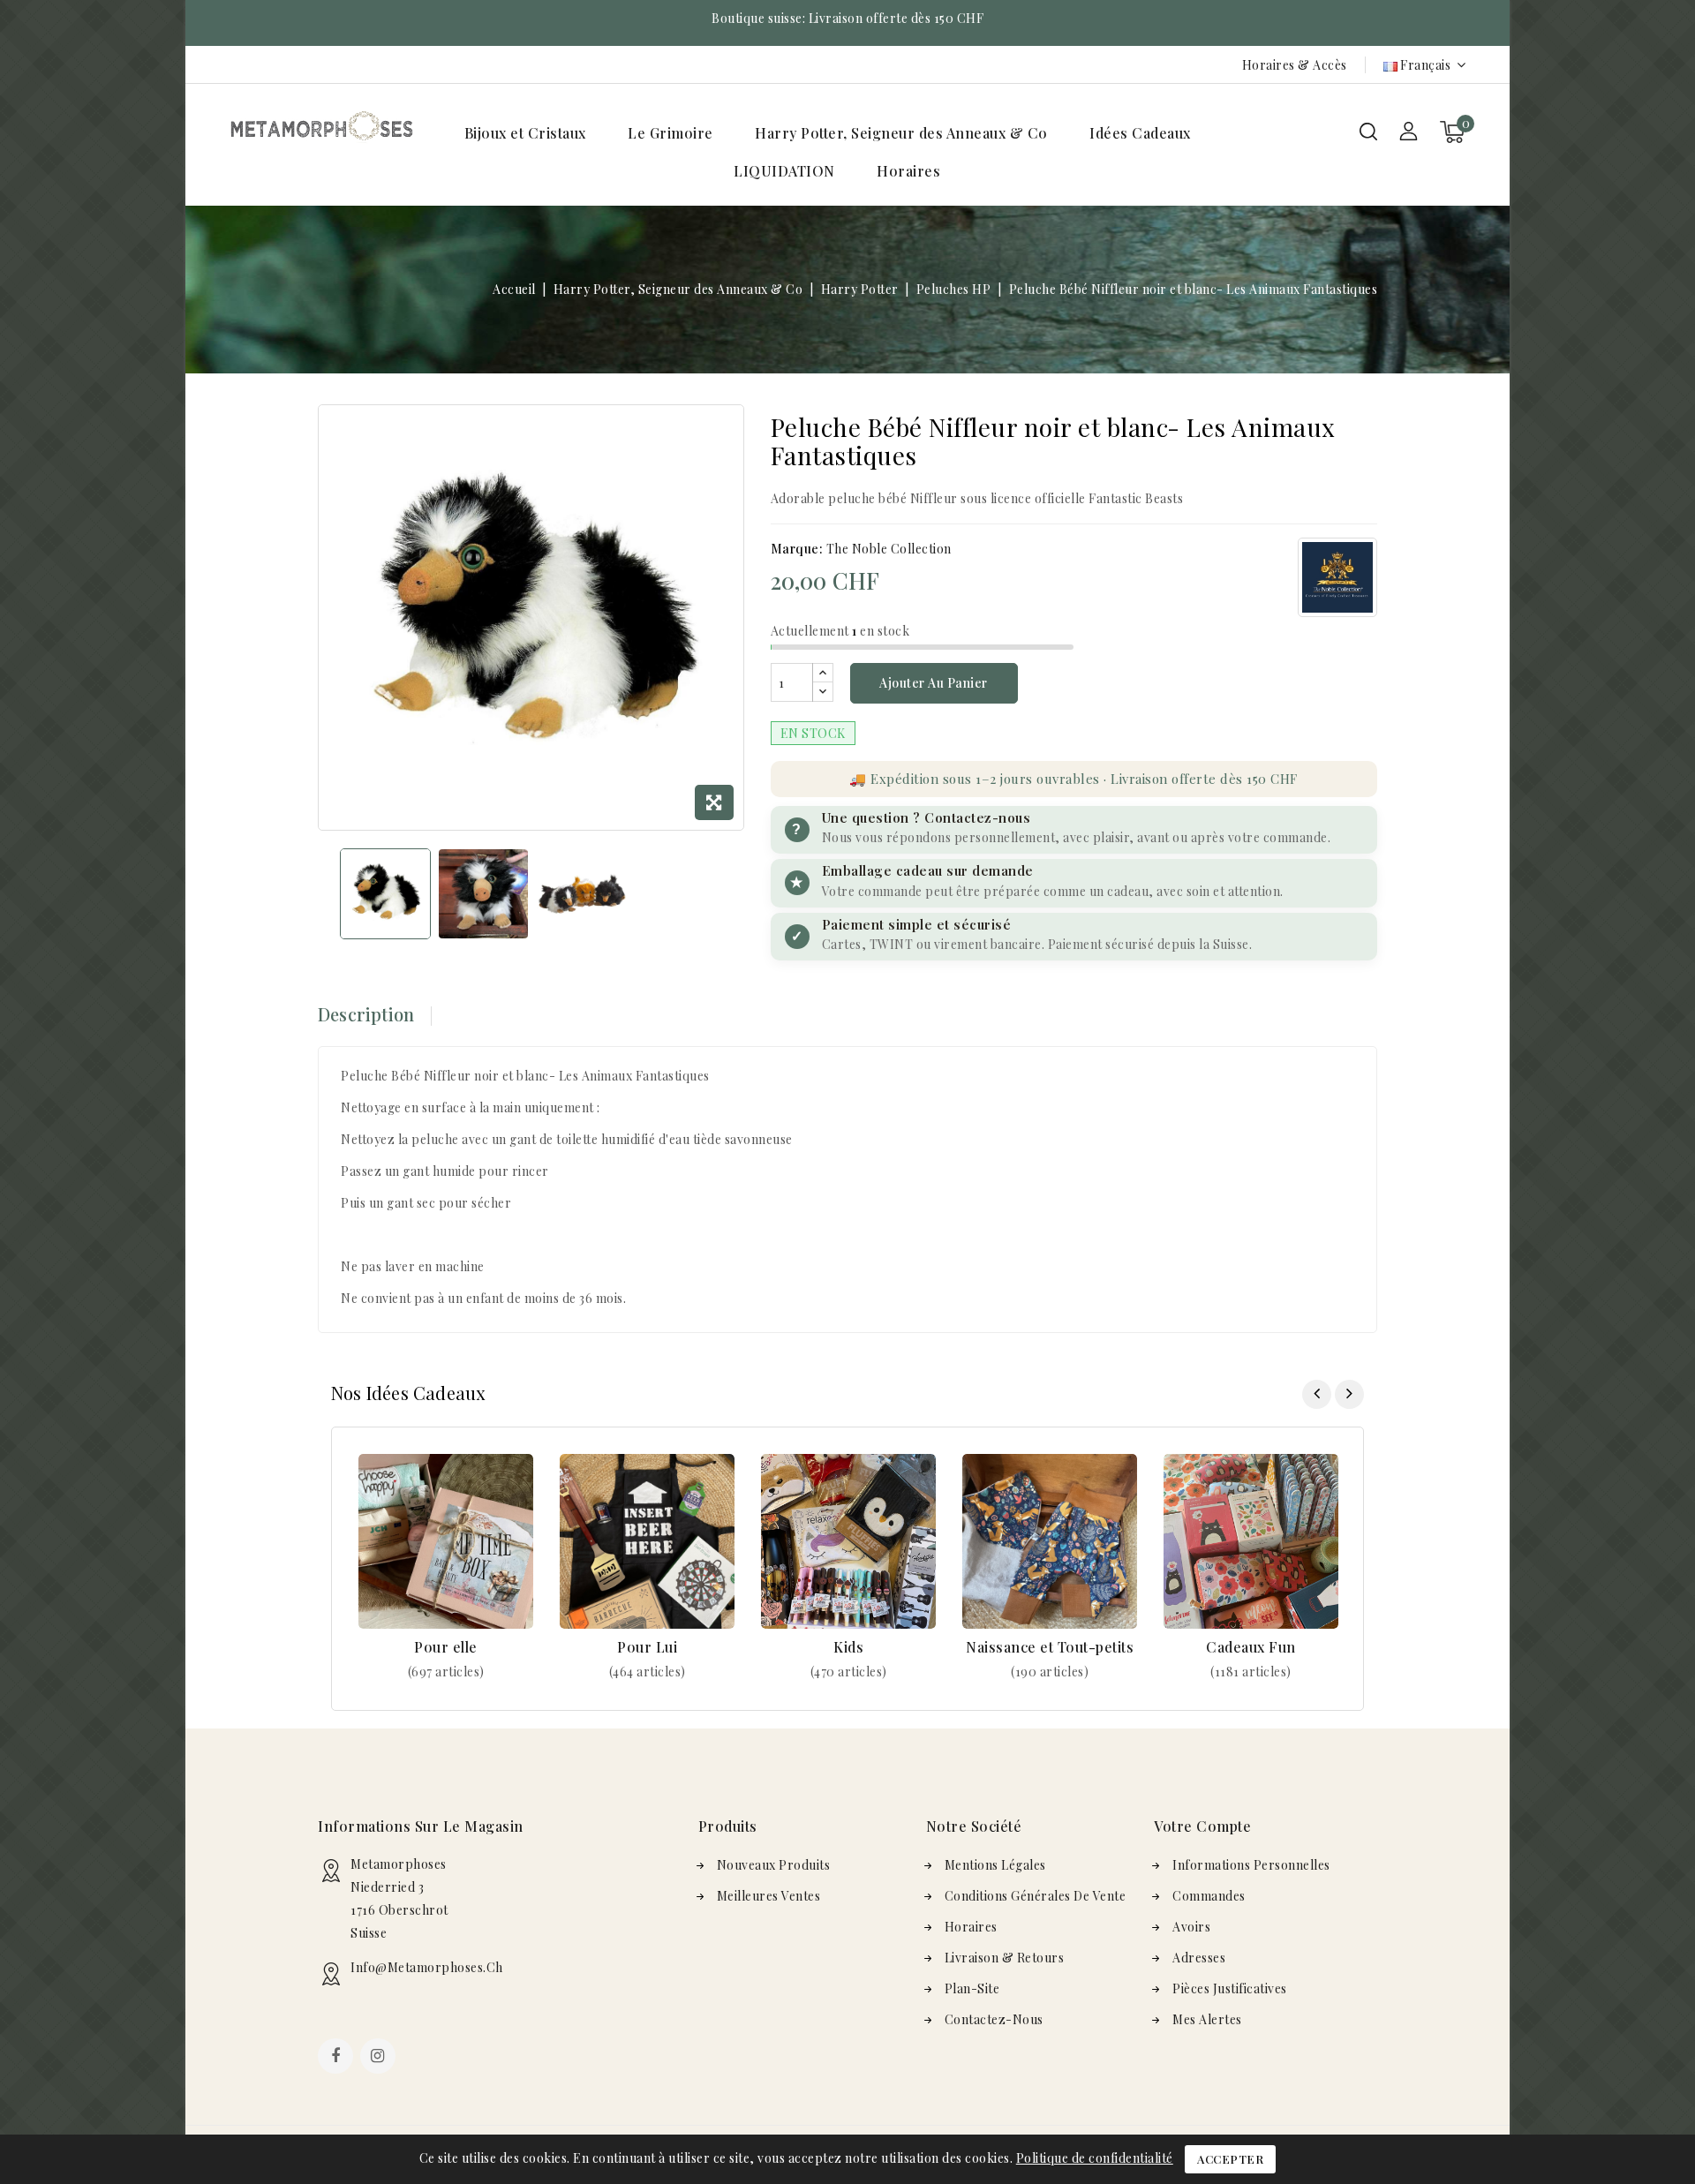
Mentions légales (995, 1865)
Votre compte (1202, 1826)
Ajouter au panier (934, 683)
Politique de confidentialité (1095, 2158)
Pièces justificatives (1230, 1988)
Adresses (1199, 1958)
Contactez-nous (994, 2019)
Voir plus (446, 1672)
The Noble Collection (889, 549)
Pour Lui (647, 1647)
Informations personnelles (1251, 1865)
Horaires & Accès (1295, 65)
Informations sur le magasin (421, 1826)
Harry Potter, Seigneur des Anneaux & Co (901, 133)
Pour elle (446, 1647)
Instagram (380, 2058)
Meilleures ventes (769, 1896)
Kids (848, 1647)
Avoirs (1191, 1927)
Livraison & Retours (1005, 1958)
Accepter (1230, 2159)
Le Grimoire (670, 133)
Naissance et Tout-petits (1050, 1647)
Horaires (908, 171)
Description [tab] (366, 1014)
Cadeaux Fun (1251, 1647)
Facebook (337, 2058)
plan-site (972, 1988)
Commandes (1209, 1896)
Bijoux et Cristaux (525, 133)
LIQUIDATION (784, 171)
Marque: (797, 549)
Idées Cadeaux (1140, 133)
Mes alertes (1207, 2019)
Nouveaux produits (774, 1865)
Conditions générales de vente (1036, 1896)
